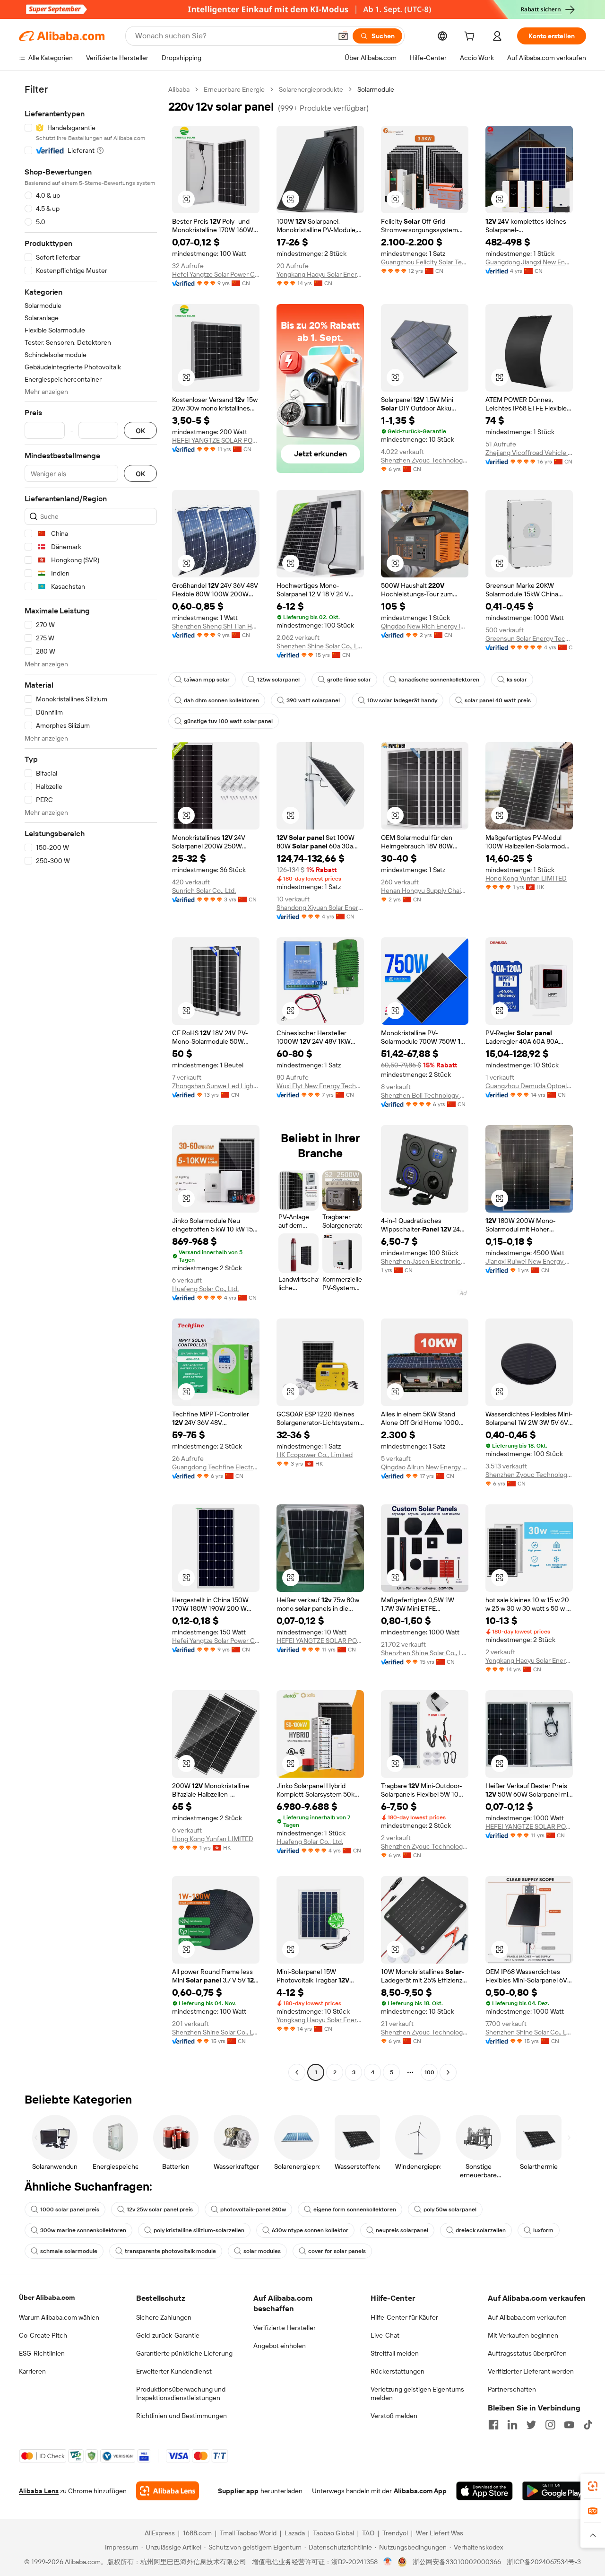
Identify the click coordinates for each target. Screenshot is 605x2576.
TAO (368, 2533)
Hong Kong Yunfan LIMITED (526, 878)
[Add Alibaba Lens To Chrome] (168, 2491)
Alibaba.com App (420, 2491)
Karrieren (32, 2371)
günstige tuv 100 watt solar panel (228, 721)
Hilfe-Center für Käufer (404, 2317)
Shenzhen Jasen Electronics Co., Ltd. (425, 1261)
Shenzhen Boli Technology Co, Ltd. (425, 1095)
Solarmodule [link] (376, 89)
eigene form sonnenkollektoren (355, 2209)
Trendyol (395, 2533)
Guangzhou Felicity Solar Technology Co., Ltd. (425, 262)
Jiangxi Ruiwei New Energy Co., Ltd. (529, 1261)
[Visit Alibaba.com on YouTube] (569, 2425)
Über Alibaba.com (47, 2297)
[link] (593, 2486)
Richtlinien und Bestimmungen (181, 2416)
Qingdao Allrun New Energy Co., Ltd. (425, 1467)
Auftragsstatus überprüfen (527, 2353)
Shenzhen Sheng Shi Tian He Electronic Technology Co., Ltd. (216, 626)
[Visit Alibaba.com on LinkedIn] (512, 2425)
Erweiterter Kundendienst (174, 2371)
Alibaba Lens (39, 2491)
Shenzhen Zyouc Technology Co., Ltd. (425, 460)
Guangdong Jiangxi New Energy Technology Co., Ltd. (529, 262)
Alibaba (179, 89)
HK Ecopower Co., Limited (315, 1455)
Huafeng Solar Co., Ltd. (205, 1289)
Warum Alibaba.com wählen (59, 2317)
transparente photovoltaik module (170, 2251)
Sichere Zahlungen (164, 2317)
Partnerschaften (512, 2389)
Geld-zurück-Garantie (168, 2335)
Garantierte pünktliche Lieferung (184, 2353)
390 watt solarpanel (313, 700)
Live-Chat (385, 2335)
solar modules (262, 2251)
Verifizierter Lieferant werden (531, 2371)
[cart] (471, 37)
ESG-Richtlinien (42, 2353)
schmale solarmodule (69, 2251)
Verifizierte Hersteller (285, 2328)
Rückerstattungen (398, 2371)
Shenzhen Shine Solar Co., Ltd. (320, 646)
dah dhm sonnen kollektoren (221, 700)
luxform (543, 2230)
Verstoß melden (394, 2416)
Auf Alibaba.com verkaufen (527, 2317)
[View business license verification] (388, 2562)
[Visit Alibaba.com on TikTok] (588, 2425)
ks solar (517, 680)
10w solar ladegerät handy (402, 700)
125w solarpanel (278, 680)
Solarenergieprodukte (311, 89)
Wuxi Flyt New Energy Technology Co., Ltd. (320, 1086)
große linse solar (349, 680)
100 (429, 2072)
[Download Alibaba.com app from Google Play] (554, 2491)
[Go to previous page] (297, 2072)
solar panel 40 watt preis (498, 700)
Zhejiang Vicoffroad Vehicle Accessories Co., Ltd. (529, 453)
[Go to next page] (448, 2072)
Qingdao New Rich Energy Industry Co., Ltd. (425, 626)
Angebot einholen (280, 2346)
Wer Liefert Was (440, 2533)
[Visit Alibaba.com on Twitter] (531, 2425)
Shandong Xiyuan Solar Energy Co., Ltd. (320, 908)
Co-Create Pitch (43, 2335)
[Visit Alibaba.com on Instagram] (550, 2425)
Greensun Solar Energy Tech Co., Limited (529, 638)
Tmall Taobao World (248, 2533)
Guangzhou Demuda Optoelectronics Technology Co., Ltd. (529, 1086)
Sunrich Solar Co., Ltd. (204, 891)
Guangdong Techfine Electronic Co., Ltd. (216, 1467)
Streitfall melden (395, 2353)
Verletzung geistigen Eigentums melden (417, 2393)
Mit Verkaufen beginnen (523, 2335)
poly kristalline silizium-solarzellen (199, 2230)
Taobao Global (333, 2533)
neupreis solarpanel (402, 2230)
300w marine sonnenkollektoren (83, 2230)
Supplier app (238, 2491)
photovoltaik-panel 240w (253, 2209)
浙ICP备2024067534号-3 (544, 2562)
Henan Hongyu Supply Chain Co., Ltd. (425, 891)
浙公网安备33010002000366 (457, 2562)
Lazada (295, 2533)
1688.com (197, 2533)
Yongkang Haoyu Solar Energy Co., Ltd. (320, 274)
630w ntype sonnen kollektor (310, 2230)
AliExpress (160, 2533)
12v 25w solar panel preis (160, 2209)
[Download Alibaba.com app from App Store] (484, 2491)
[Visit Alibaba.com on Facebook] (493, 2425)
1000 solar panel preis (70, 2209)
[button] (343, 36)
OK (140, 431)
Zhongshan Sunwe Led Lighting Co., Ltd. (216, 1086)
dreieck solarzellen (481, 2230)
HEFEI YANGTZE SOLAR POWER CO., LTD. (216, 440)
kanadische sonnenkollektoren (439, 680)
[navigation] (91, 1082)
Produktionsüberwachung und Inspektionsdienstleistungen (181, 2393)
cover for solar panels (337, 2251)
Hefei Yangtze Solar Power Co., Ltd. (216, 274)
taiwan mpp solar (207, 680)
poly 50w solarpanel (450, 2209)
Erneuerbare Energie (234, 89)
